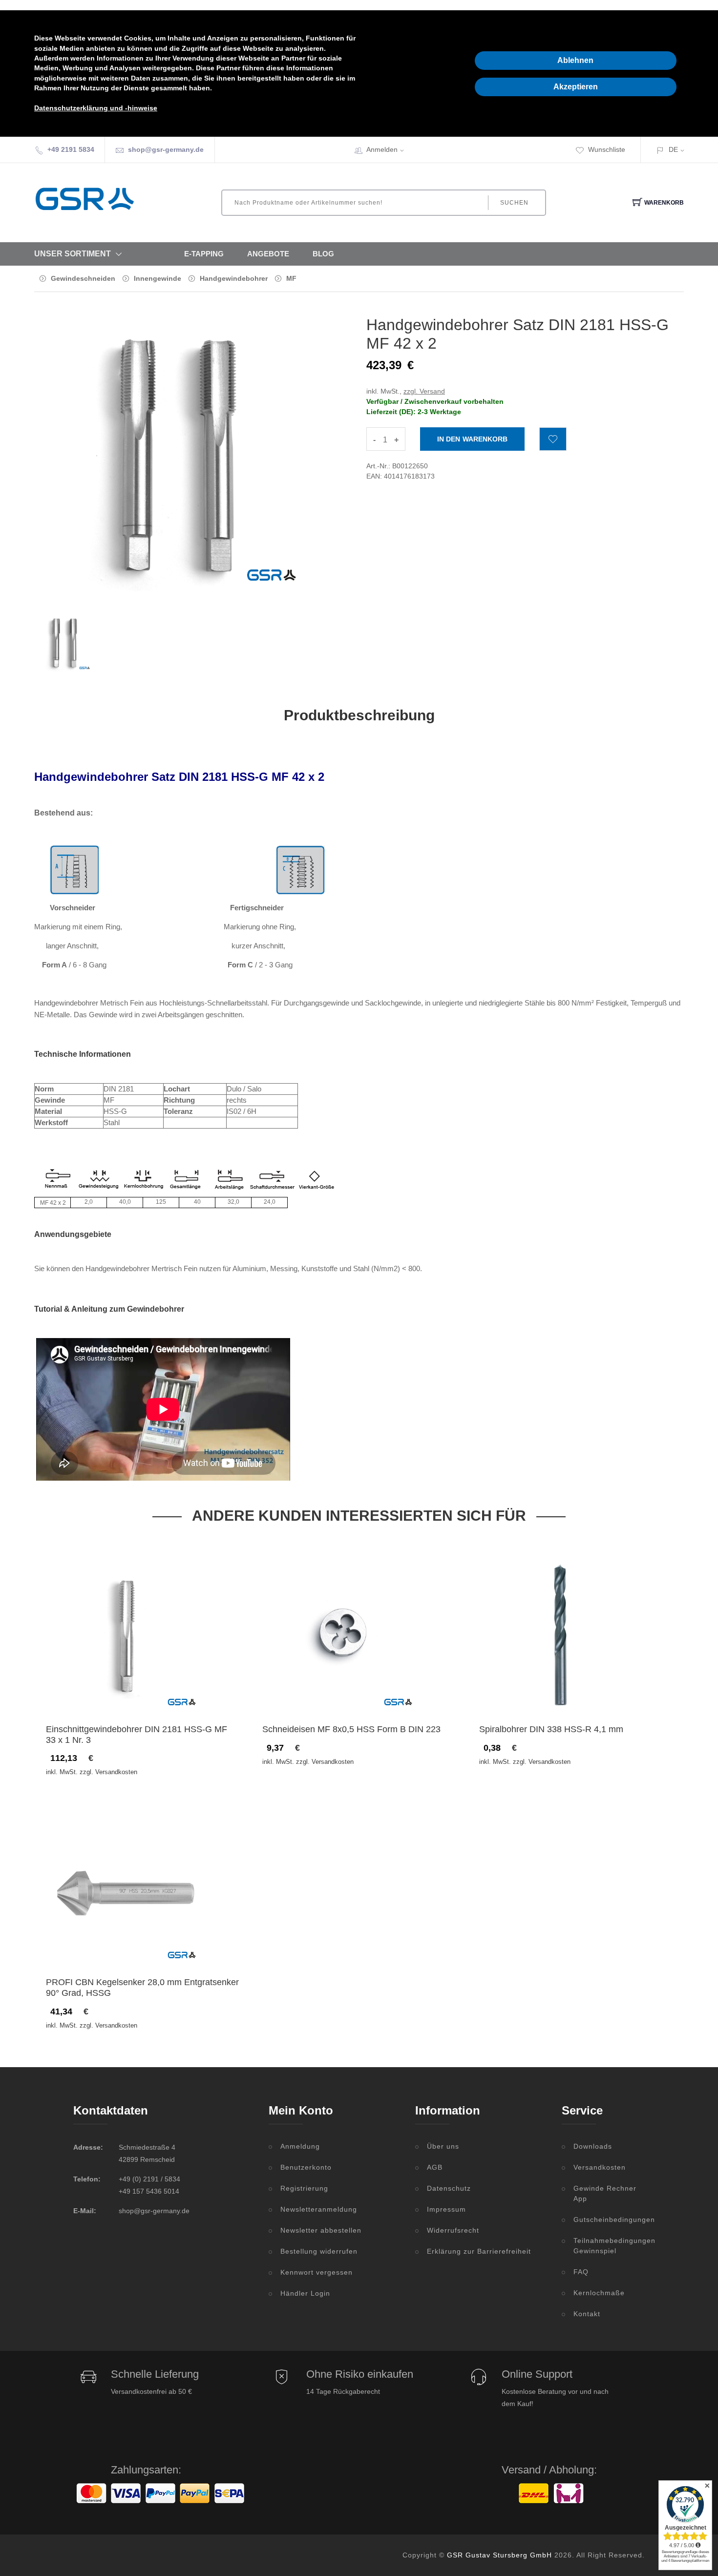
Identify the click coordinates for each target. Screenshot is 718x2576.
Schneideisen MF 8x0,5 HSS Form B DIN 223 (351, 1729)
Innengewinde (158, 278)
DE (673, 149)
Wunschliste (607, 149)
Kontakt (587, 2314)
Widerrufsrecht (453, 2230)
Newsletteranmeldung (319, 2209)
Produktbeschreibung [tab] (359, 715)
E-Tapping (204, 254)
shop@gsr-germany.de (166, 149)
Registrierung (304, 2188)
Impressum (446, 2209)
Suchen (514, 203)
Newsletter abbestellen (321, 2230)
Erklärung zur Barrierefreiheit (479, 2251)
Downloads (593, 2146)
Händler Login (305, 2293)
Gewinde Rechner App (605, 2193)
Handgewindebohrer (234, 278)
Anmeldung (300, 2146)
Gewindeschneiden (83, 278)
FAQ (581, 2272)
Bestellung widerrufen (319, 2251)
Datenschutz (449, 2188)
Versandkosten (600, 2167)
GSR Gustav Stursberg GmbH (499, 2555)
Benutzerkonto (306, 2167)
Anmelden (382, 149)
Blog (323, 254)
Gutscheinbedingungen (609, 2220)
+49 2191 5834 (71, 149)
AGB (435, 2167)
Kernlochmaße (599, 2293)
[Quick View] (165, 1694)
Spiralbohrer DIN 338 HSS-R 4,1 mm (551, 1729)
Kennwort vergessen (317, 2272)
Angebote (268, 254)
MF (291, 278)
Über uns (443, 2146)
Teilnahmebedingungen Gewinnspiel (609, 2246)
